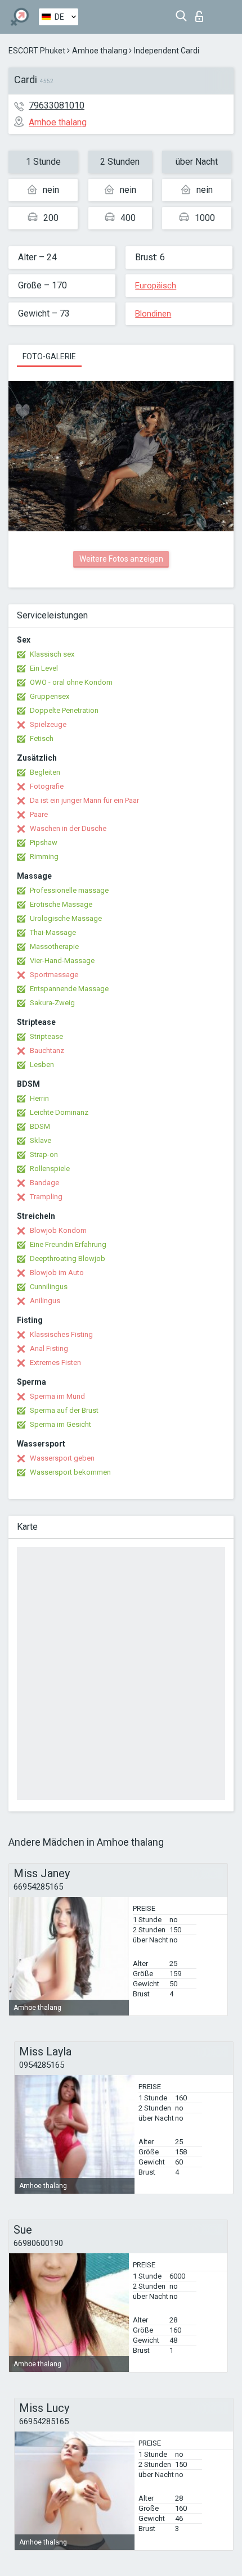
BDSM (40, 1126)
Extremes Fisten (55, 1362)
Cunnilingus (49, 1287)
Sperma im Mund (57, 1396)
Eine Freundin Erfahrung (68, 1244)
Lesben (42, 1065)
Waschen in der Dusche (68, 828)
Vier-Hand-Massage (62, 961)
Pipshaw (44, 842)
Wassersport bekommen (70, 1472)
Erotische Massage (61, 904)
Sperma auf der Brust (64, 1410)
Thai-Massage (53, 932)
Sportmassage (54, 975)
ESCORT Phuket (37, 51)
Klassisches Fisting (61, 1334)
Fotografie (47, 786)
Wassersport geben (62, 1458)
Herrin (39, 1098)
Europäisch (156, 286)
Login (202, 13)
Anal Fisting (49, 1348)
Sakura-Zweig (52, 1003)
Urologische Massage (66, 918)
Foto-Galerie (49, 356)
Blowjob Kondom (58, 1230)
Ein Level (44, 668)
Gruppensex (50, 696)
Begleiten (45, 772)
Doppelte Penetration (64, 710)
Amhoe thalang (100, 51)
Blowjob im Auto (57, 1273)
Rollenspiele (50, 1169)
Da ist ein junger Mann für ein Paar (84, 800)
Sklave (41, 1140)
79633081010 (57, 105)
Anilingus (45, 1301)
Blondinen (153, 314)
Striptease (46, 1036)
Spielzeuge (48, 724)
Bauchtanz (47, 1050)
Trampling (46, 1197)
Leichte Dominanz (59, 1112)
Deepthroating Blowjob (68, 1258)
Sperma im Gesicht (60, 1424)
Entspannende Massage (69, 989)
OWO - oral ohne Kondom (71, 682)
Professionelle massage (69, 890)
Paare (39, 814)
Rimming (44, 857)
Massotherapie (54, 946)
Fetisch (42, 738)
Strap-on (44, 1154)
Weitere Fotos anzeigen (121, 559)
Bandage (44, 1183)
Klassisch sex (52, 654)
